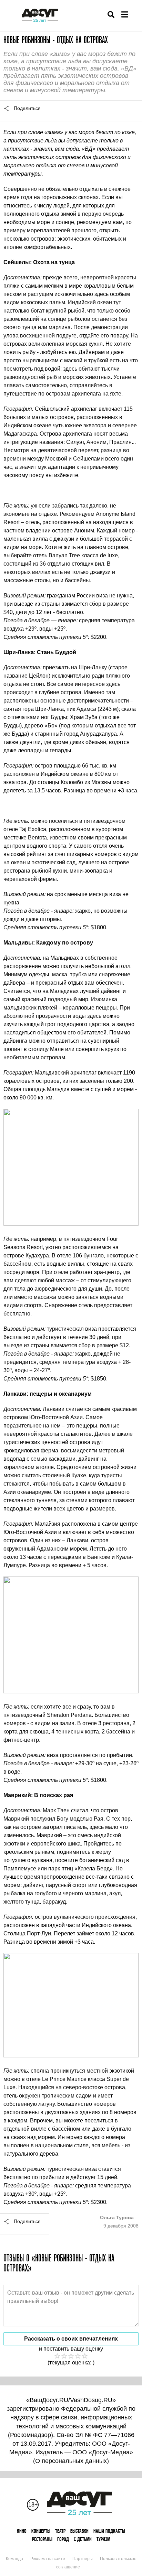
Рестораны (42, 2539)
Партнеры (83, 2559)
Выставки (79, 2531)
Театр (60, 2531)
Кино (22, 2531)
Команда (14, 2559)
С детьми (83, 2539)
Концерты (41, 2531)
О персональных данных (71, 2461)
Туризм (103, 2539)
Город (63, 2539)
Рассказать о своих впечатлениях (71, 2339)
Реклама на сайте (48, 2559)
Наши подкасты (109, 2531)
